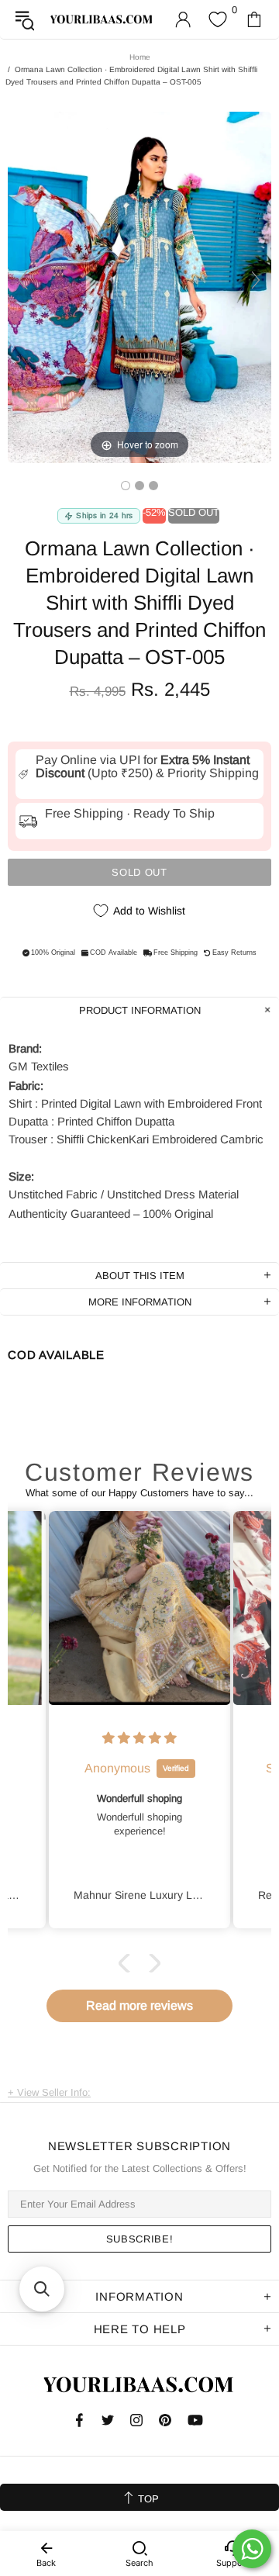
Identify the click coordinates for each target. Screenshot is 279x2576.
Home (140, 57)
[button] (128, 1963)
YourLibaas (102, 19)
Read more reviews (139, 2005)
